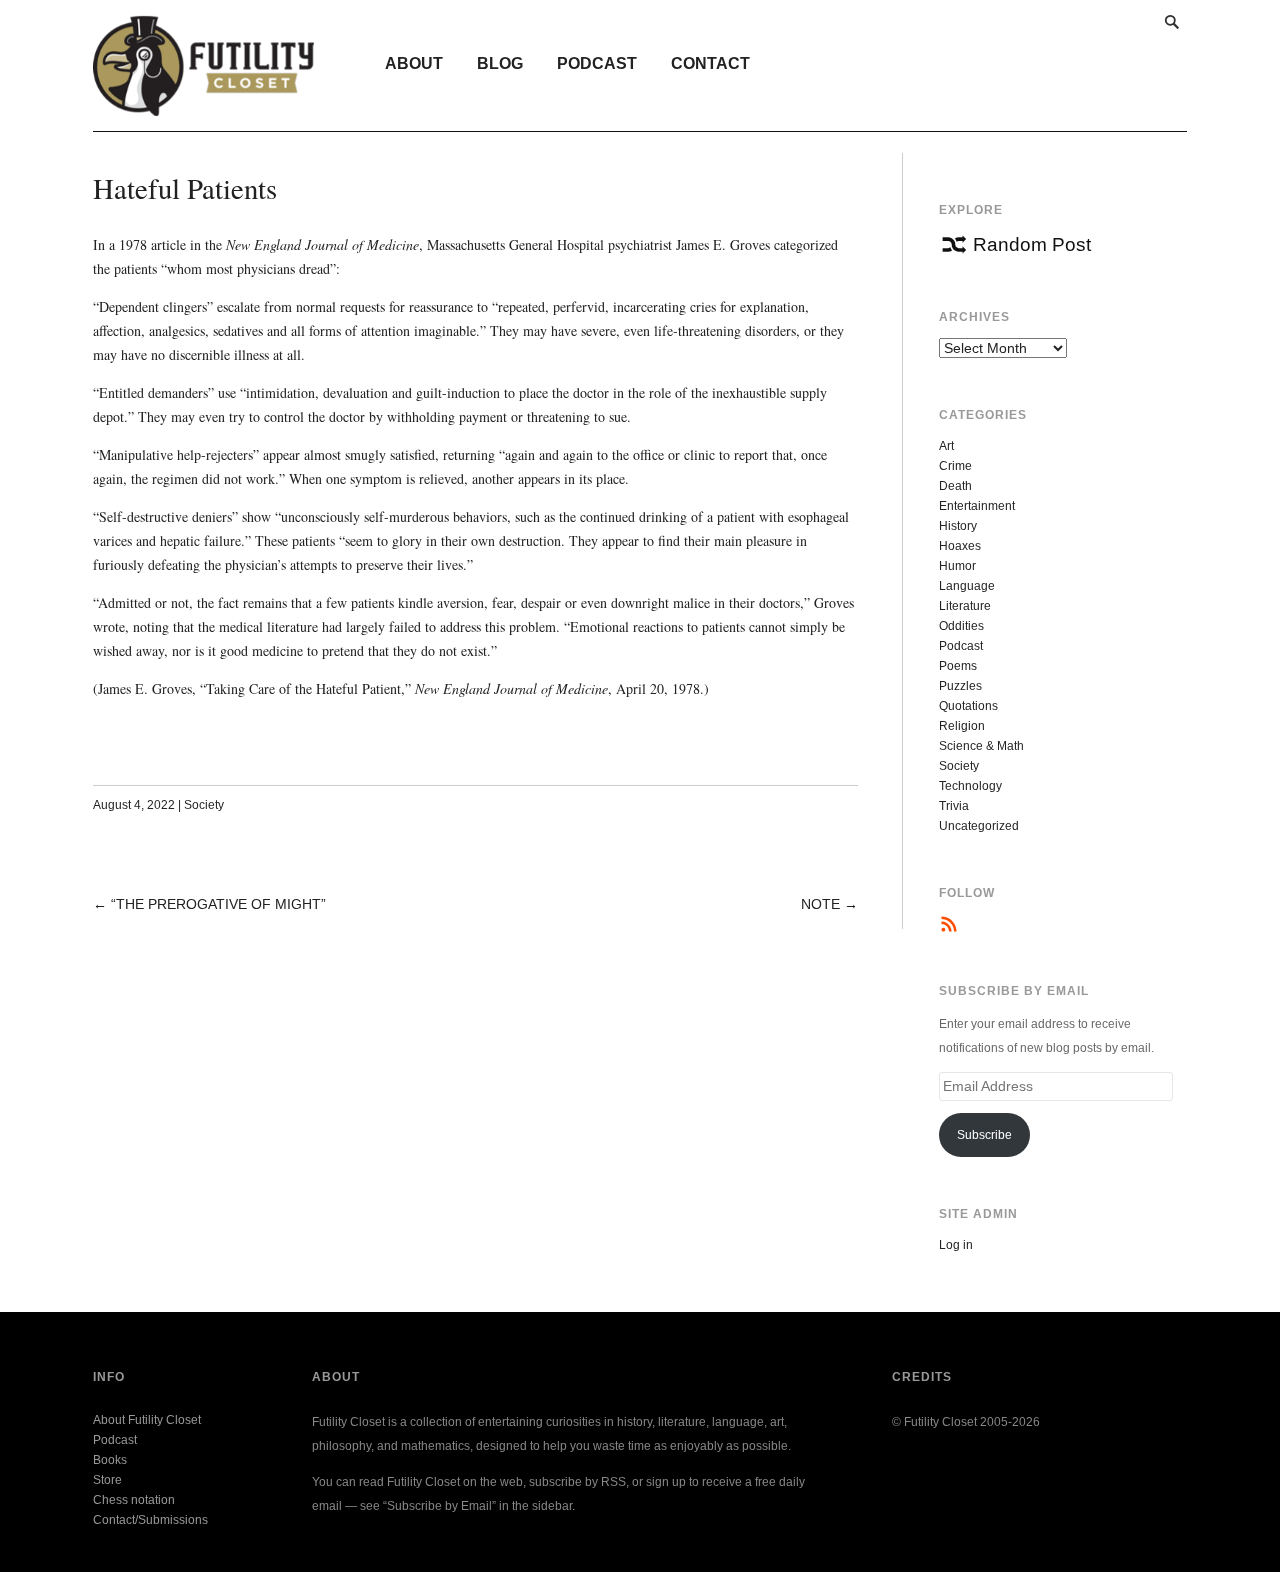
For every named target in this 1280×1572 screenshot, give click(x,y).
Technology (970, 786)
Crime (955, 466)
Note (820, 904)
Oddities (961, 626)
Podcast (597, 63)
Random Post (1032, 244)
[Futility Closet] (203, 105)
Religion (962, 726)
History (958, 526)
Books (110, 1460)
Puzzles (960, 686)
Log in (956, 1245)
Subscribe (984, 1135)
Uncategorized (979, 826)
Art (946, 446)
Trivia (954, 806)
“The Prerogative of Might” (218, 904)
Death (955, 486)
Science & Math (981, 746)
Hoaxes (960, 546)
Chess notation (134, 1500)
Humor (957, 566)
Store (107, 1480)
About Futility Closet (147, 1420)
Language (967, 586)
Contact (710, 63)
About (414, 63)
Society (204, 805)
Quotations (968, 706)
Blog (500, 63)
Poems (958, 666)
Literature (965, 606)
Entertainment (977, 506)
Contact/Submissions (150, 1520)
